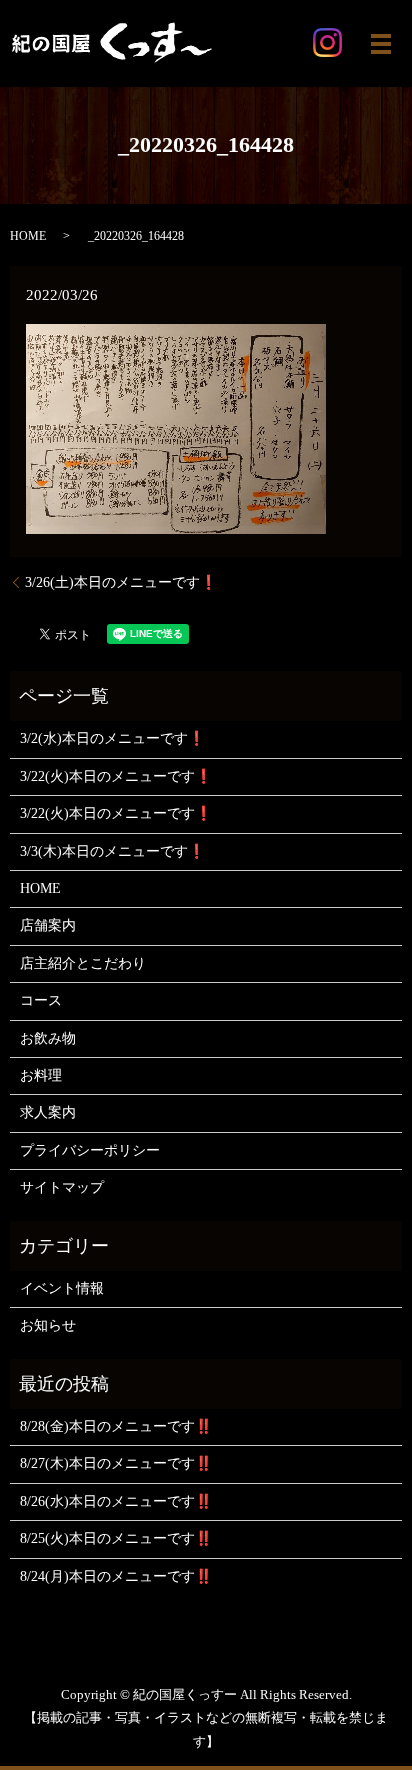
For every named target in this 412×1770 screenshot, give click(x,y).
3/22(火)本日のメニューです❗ (116, 776)
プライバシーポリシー (90, 1150)
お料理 (41, 1075)
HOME (28, 236)
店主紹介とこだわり (83, 963)
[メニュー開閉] (381, 44)
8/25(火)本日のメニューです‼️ (116, 1538)
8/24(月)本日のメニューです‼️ (116, 1576)
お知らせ (48, 1325)
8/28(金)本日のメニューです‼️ (116, 1426)
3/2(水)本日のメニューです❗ (112, 738)
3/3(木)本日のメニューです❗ (112, 851)
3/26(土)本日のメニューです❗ (121, 582)
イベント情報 (62, 1288)
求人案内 (48, 1112)
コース (41, 1000)
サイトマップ (62, 1187)
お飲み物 (48, 1038)
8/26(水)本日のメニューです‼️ (116, 1501)
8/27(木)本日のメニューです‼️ (116, 1463)
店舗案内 (48, 925)
